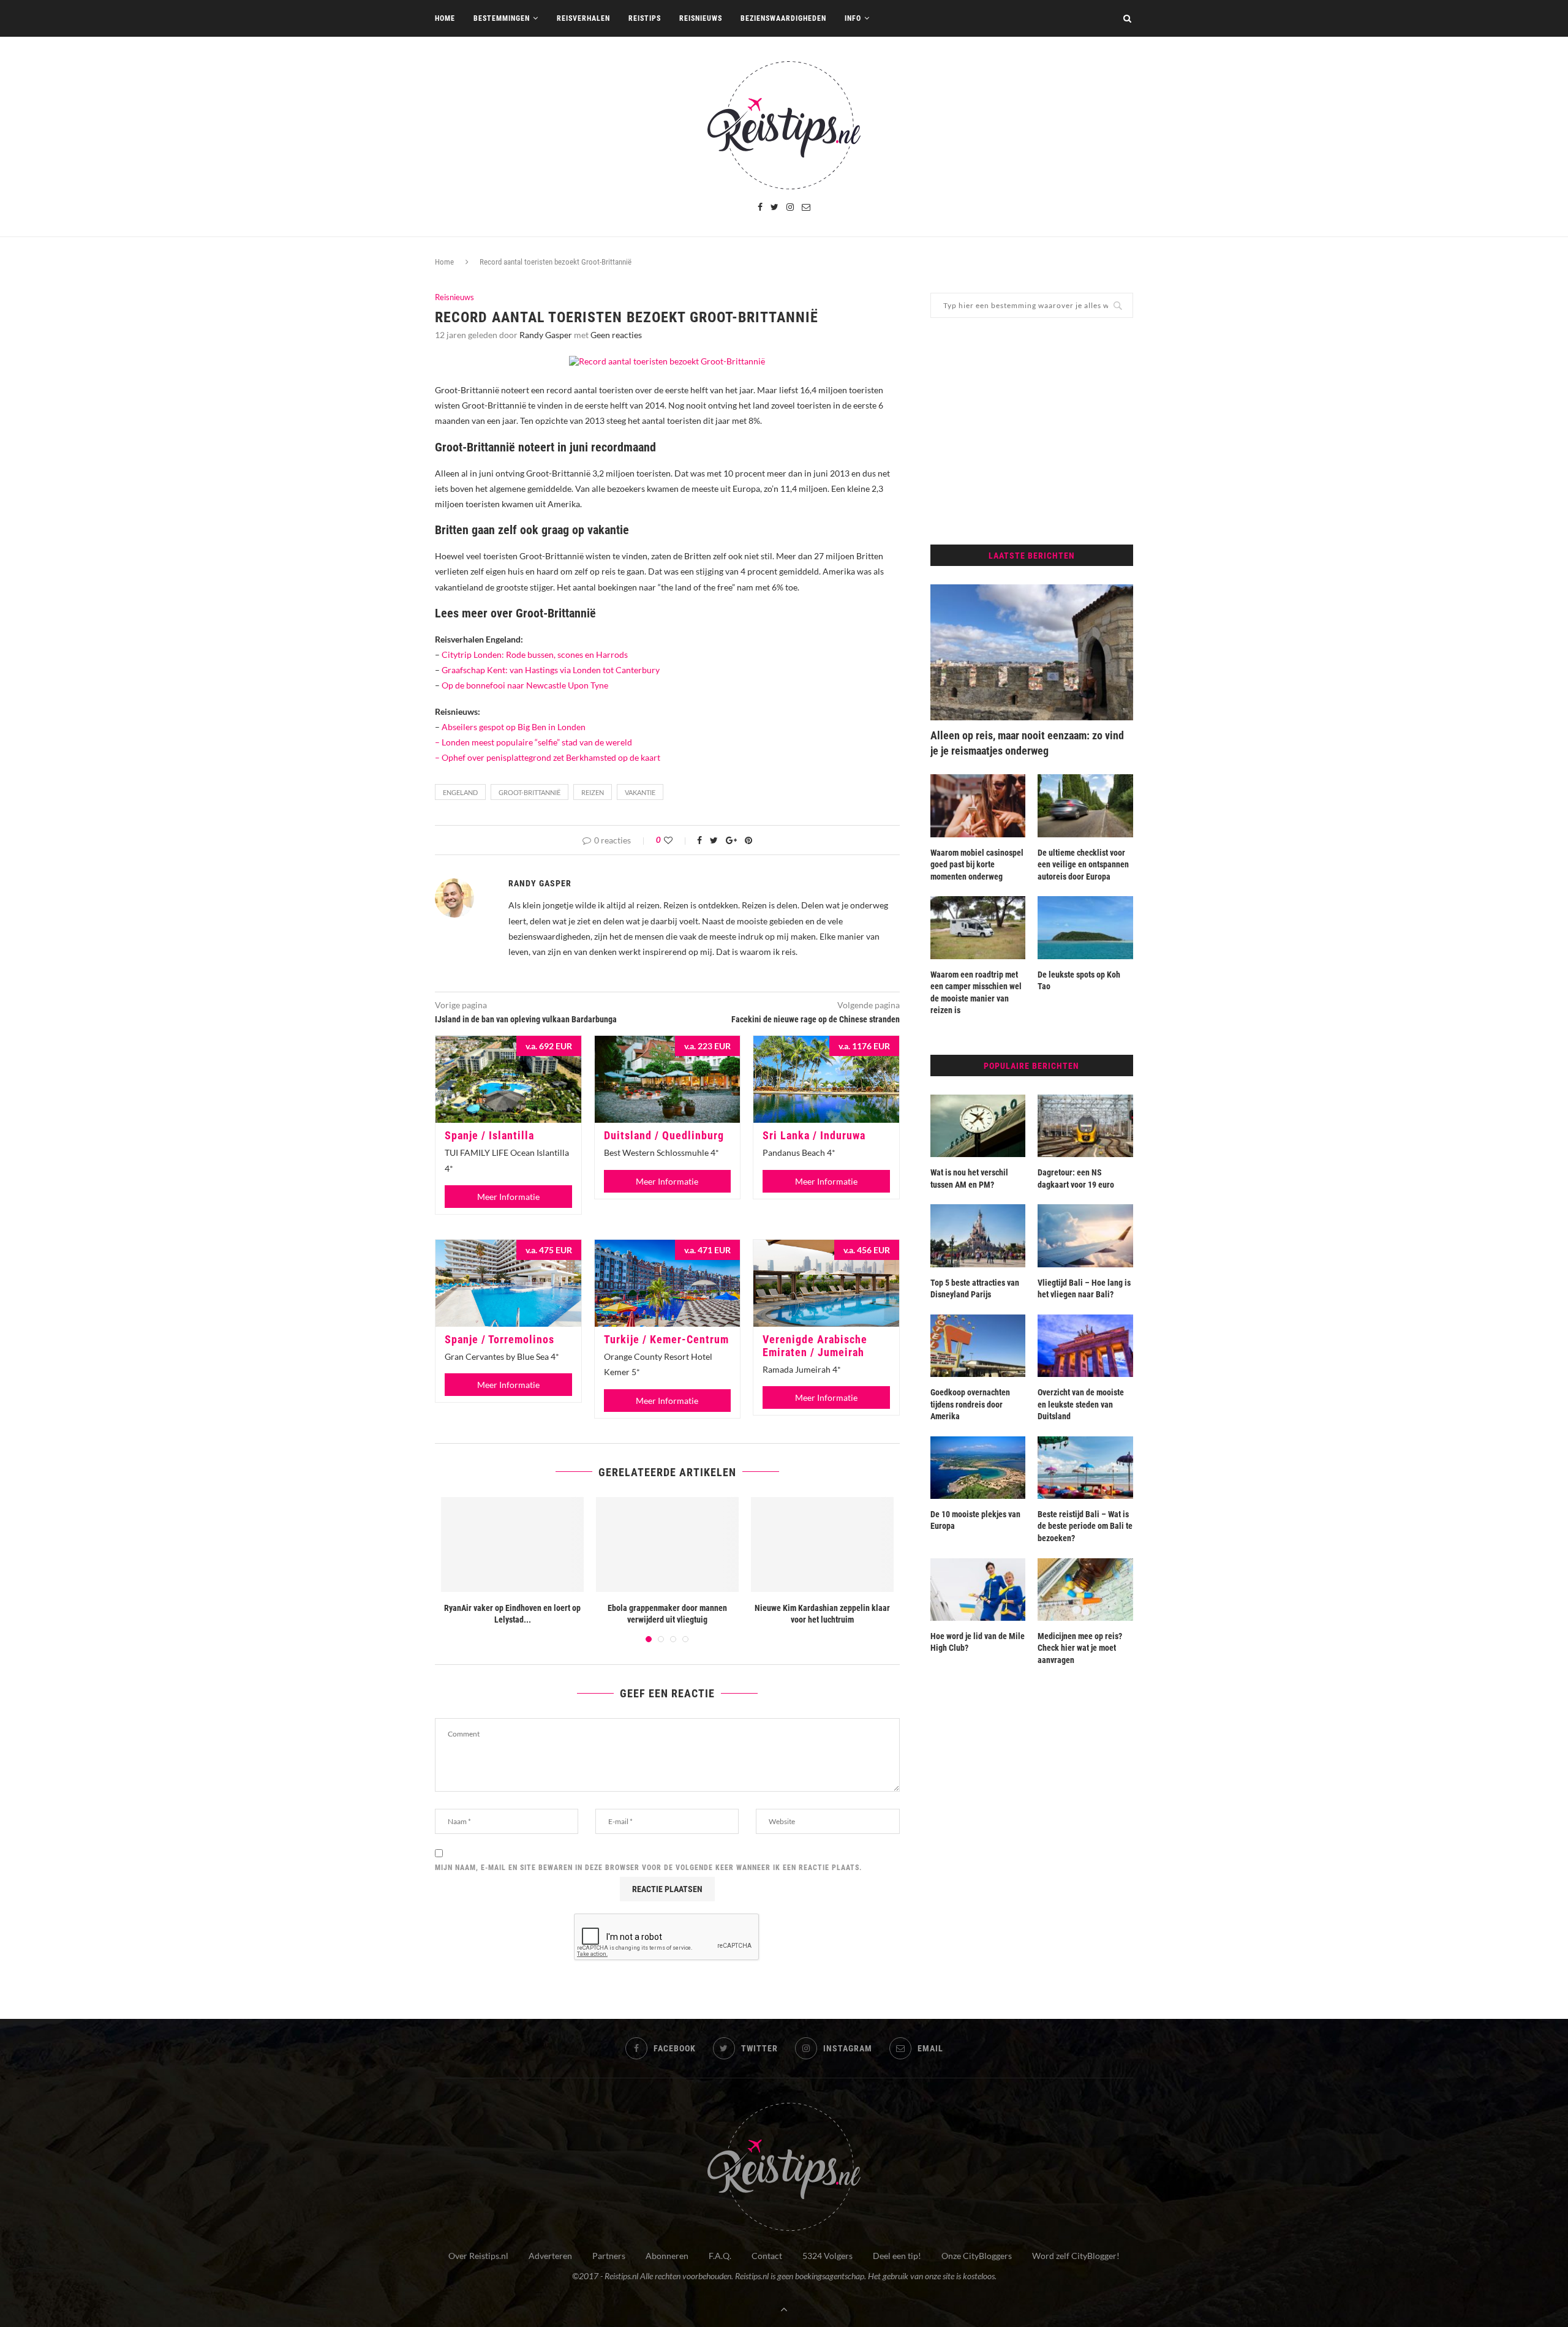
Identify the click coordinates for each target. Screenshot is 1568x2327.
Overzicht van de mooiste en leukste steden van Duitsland (1081, 1404)
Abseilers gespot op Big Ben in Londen (514, 727)
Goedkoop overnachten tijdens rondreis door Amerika (970, 1404)
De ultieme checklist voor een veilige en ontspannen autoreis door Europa (1083, 865)
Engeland (460, 792)
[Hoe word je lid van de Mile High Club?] (978, 1590)
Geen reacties (616, 335)
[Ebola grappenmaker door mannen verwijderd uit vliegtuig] (667, 1544)
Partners (609, 2256)
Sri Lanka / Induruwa (814, 1135)
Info (853, 18)
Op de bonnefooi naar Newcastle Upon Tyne (525, 685)
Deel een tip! (897, 2256)
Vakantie (640, 792)
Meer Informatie (508, 1197)
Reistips (645, 18)
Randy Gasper (546, 335)
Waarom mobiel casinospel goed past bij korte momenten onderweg (977, 865)
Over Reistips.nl (478, 2256)
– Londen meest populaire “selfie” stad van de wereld (533, 742)
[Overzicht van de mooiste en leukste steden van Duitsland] (1085, 1346)
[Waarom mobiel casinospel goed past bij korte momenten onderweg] (978, 805)
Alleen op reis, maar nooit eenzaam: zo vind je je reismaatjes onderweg (1027, 743)
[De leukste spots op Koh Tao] (1085, 927)
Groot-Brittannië (530, 792)
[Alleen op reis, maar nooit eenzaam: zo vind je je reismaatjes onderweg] (1032, 652)
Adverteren (550, 2256)
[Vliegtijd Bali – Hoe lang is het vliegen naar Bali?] (1085, 1235)
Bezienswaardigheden (783, 18)
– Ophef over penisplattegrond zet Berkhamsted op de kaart (548, 757)
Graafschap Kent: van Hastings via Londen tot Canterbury (551, 670)
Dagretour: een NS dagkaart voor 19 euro (1076, 1179)
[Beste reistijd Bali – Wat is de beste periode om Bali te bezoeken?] (1085, 1468)
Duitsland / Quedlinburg (664, 1135)
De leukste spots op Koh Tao (1079, 981)
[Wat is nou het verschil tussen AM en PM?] (978, 1126)
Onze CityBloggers (977, 2256)
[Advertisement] (1032, 431)
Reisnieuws (701, 18)
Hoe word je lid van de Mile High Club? (978, 1642)
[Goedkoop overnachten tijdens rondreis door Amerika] (978, 1346)
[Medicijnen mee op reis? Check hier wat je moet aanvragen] (1085, 1590)
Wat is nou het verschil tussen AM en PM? (969, 1179)
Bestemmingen (502, 18)
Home (445, 18)
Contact (767, 2256)
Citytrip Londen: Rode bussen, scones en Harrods (535, 654)
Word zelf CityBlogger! (1076, 2256)
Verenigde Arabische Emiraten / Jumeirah (815, 1346)
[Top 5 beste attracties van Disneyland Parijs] (978, 1235)
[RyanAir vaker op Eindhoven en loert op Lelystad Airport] (512, 1544)
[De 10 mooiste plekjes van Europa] (978, 1468)
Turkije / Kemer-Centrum (666, 1339)
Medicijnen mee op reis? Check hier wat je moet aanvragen (1080, 1648)
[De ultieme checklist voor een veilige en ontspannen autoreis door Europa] (1085, 805)
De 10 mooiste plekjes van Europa (975, 1520)
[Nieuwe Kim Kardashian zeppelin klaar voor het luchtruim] (822, 1544)
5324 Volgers (827, 2256)
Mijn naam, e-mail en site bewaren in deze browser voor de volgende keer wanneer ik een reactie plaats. (649, 1868)
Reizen (593, 792)
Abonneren (667, 2256)
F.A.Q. (720, 2256)
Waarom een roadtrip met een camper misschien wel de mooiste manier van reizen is (976, 993)
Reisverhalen (583, 18)
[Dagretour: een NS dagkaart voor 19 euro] (1085, 1126)
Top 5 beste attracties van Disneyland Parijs (975, 1289)
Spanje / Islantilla (489, 1135)
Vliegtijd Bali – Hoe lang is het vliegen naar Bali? (1084, 1289)
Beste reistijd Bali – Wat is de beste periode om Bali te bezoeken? (1085, 1526)
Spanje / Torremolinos (499, 1339)
